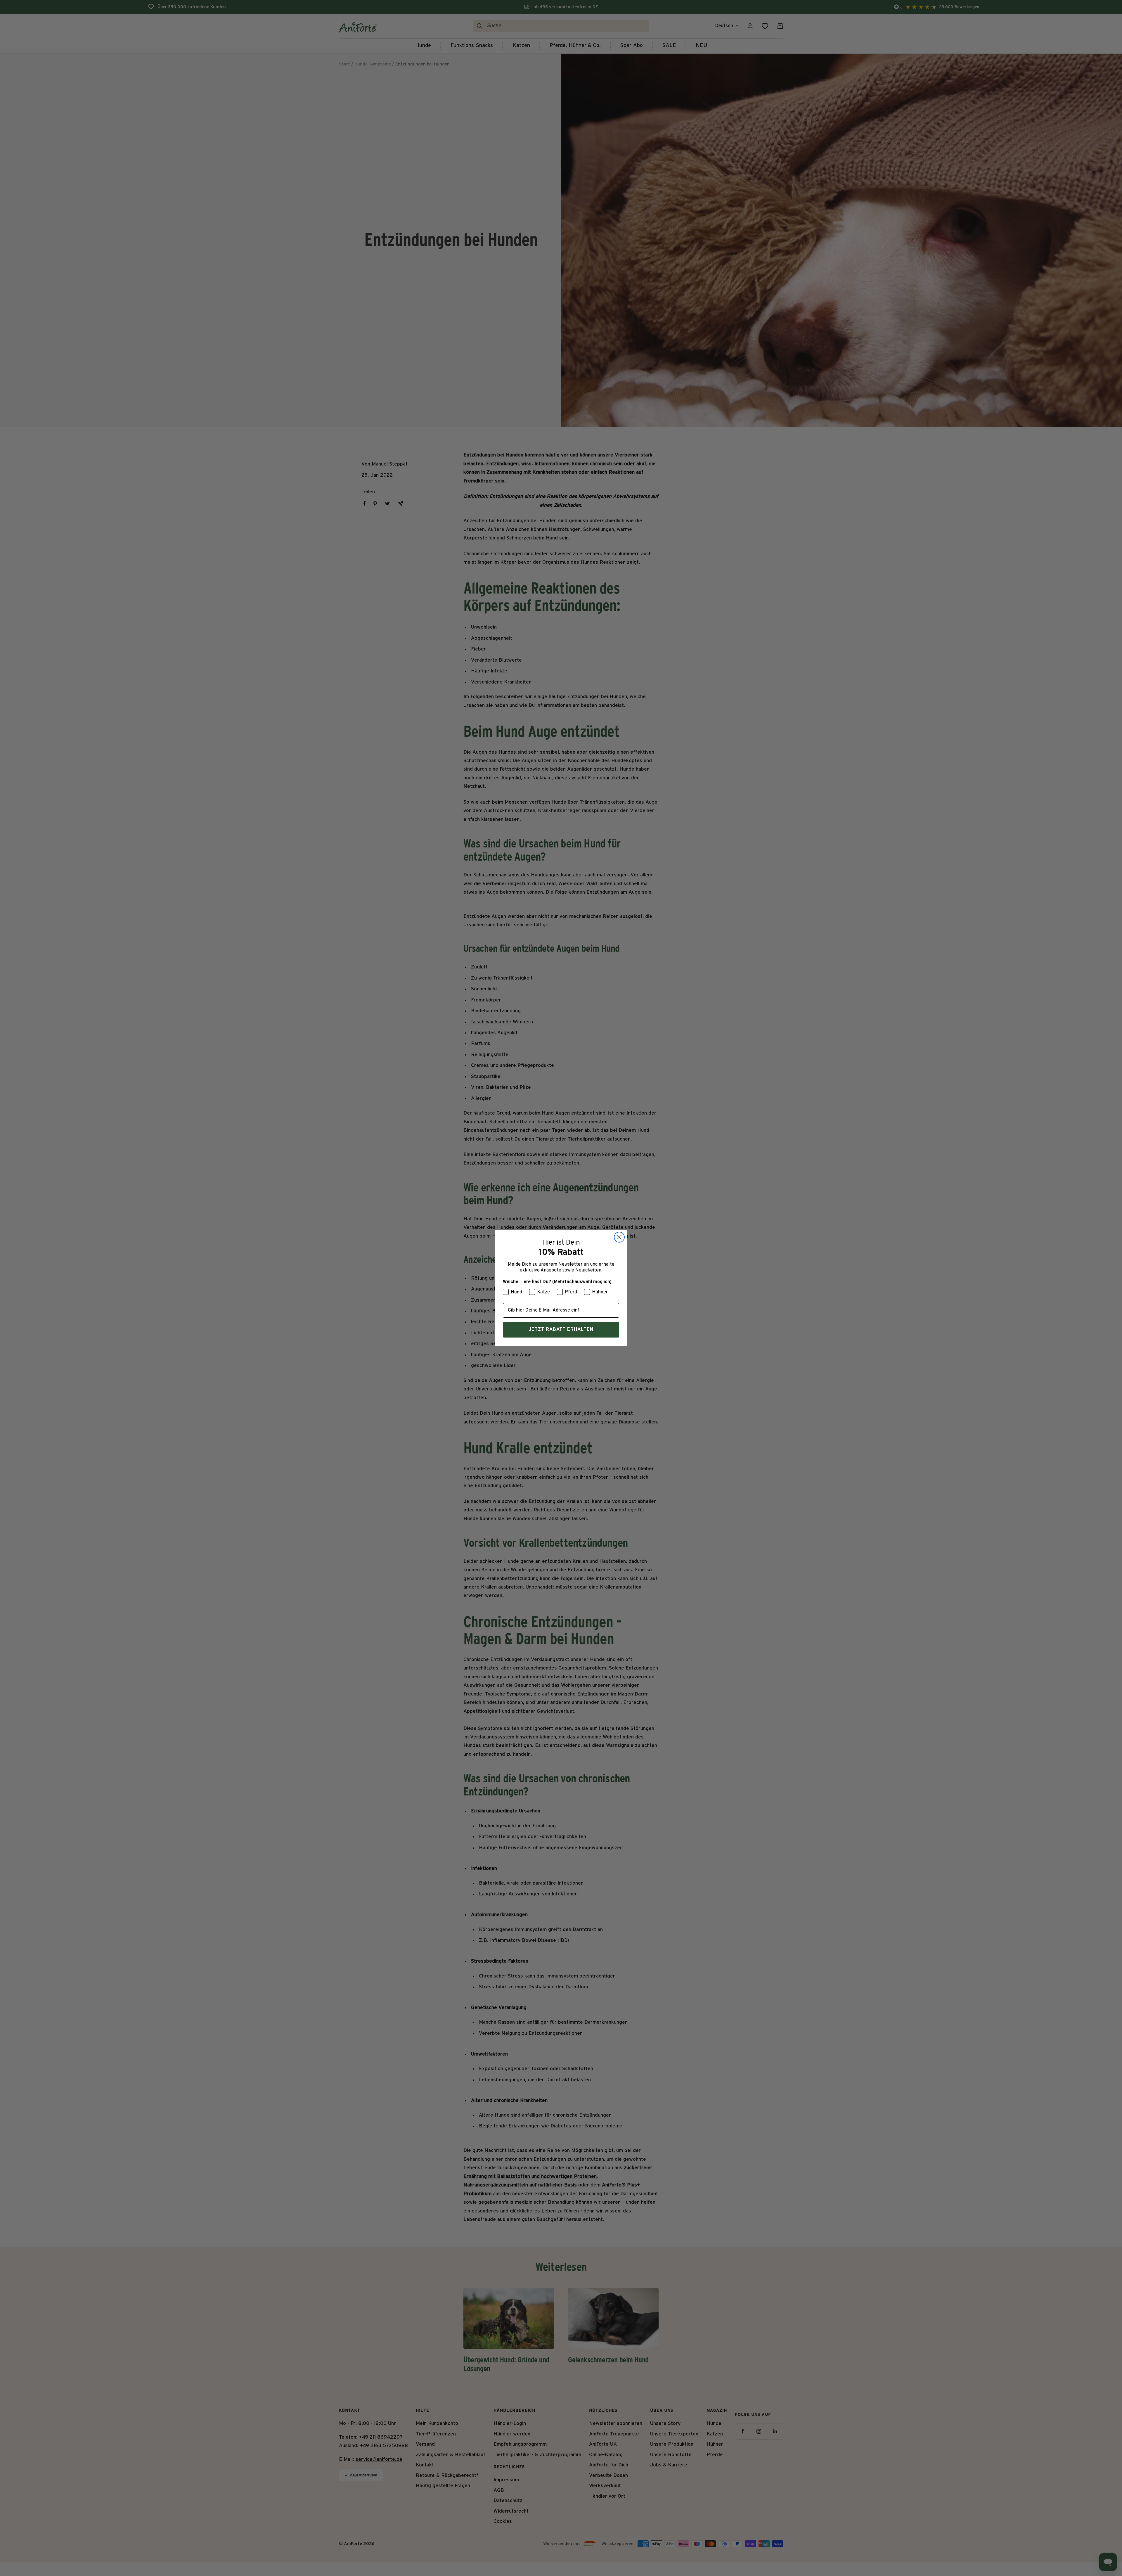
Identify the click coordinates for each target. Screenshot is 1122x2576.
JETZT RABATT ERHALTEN (561, 1330)
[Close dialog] (619, 1237)
